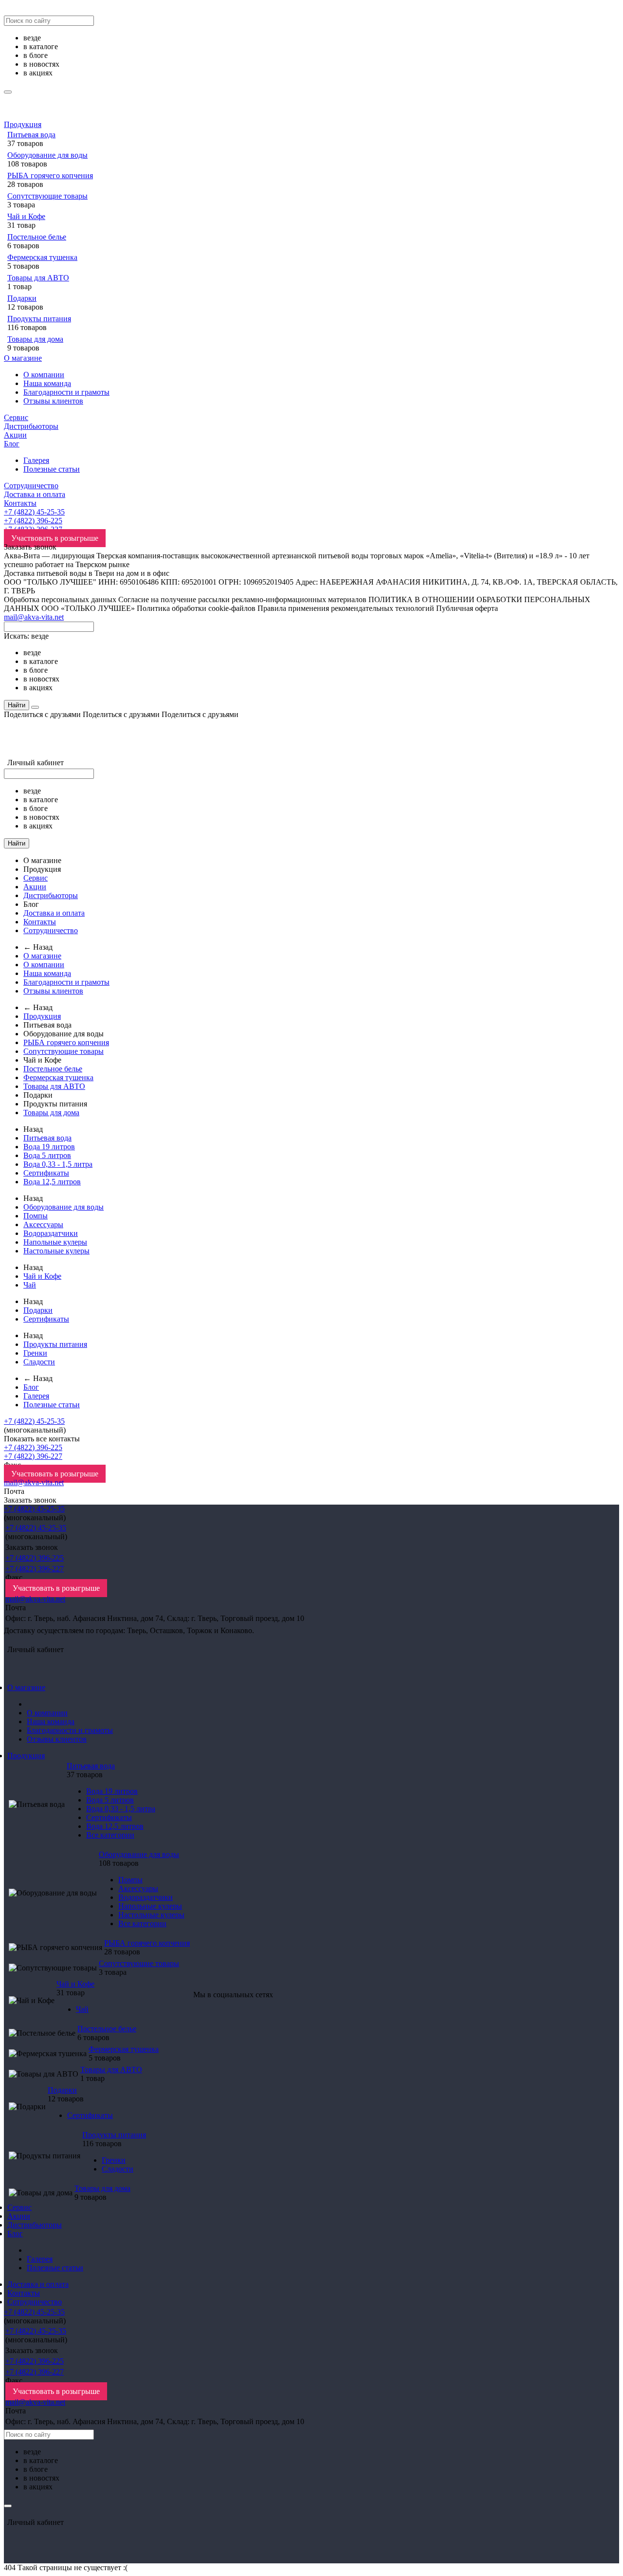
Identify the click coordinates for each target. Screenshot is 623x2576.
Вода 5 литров (47, 1155)
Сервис (16, 417)
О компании (44, 375)
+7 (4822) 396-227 (33, 1456)
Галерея (36, 460)
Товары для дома (35, 339)
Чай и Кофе (26, 216)
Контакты (20, 503)
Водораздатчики (51, 1233)
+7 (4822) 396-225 (33, 521)
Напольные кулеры (55, 1242)
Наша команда (47, 383)
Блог (12, 444)
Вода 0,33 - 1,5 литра (58, 1164)
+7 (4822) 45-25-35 (34, 512)
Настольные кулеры (56, 1251)
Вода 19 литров (49, 1147)
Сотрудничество (31, 486)
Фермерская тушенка (42, 257)
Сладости (39, 1362)
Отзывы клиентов (53, 401)
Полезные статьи (52, 469)
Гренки (35, 1353)
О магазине (23, 358)
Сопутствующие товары (47, 196)
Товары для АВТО (38, 278)
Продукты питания (39, 319)
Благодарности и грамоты (66, 392)
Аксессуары (43, 1224)
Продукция (23, 124)
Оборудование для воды (47, 155)
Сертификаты (46, 1173)
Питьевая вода (31, 135)
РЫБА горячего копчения (50, 175)
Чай (30, 1285)
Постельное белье (37, 237)
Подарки (22, 298)
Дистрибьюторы (31, 426)
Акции (15, 435)
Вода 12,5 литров (52, 1182)
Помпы (36, 1216)
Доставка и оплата (35, 494)
